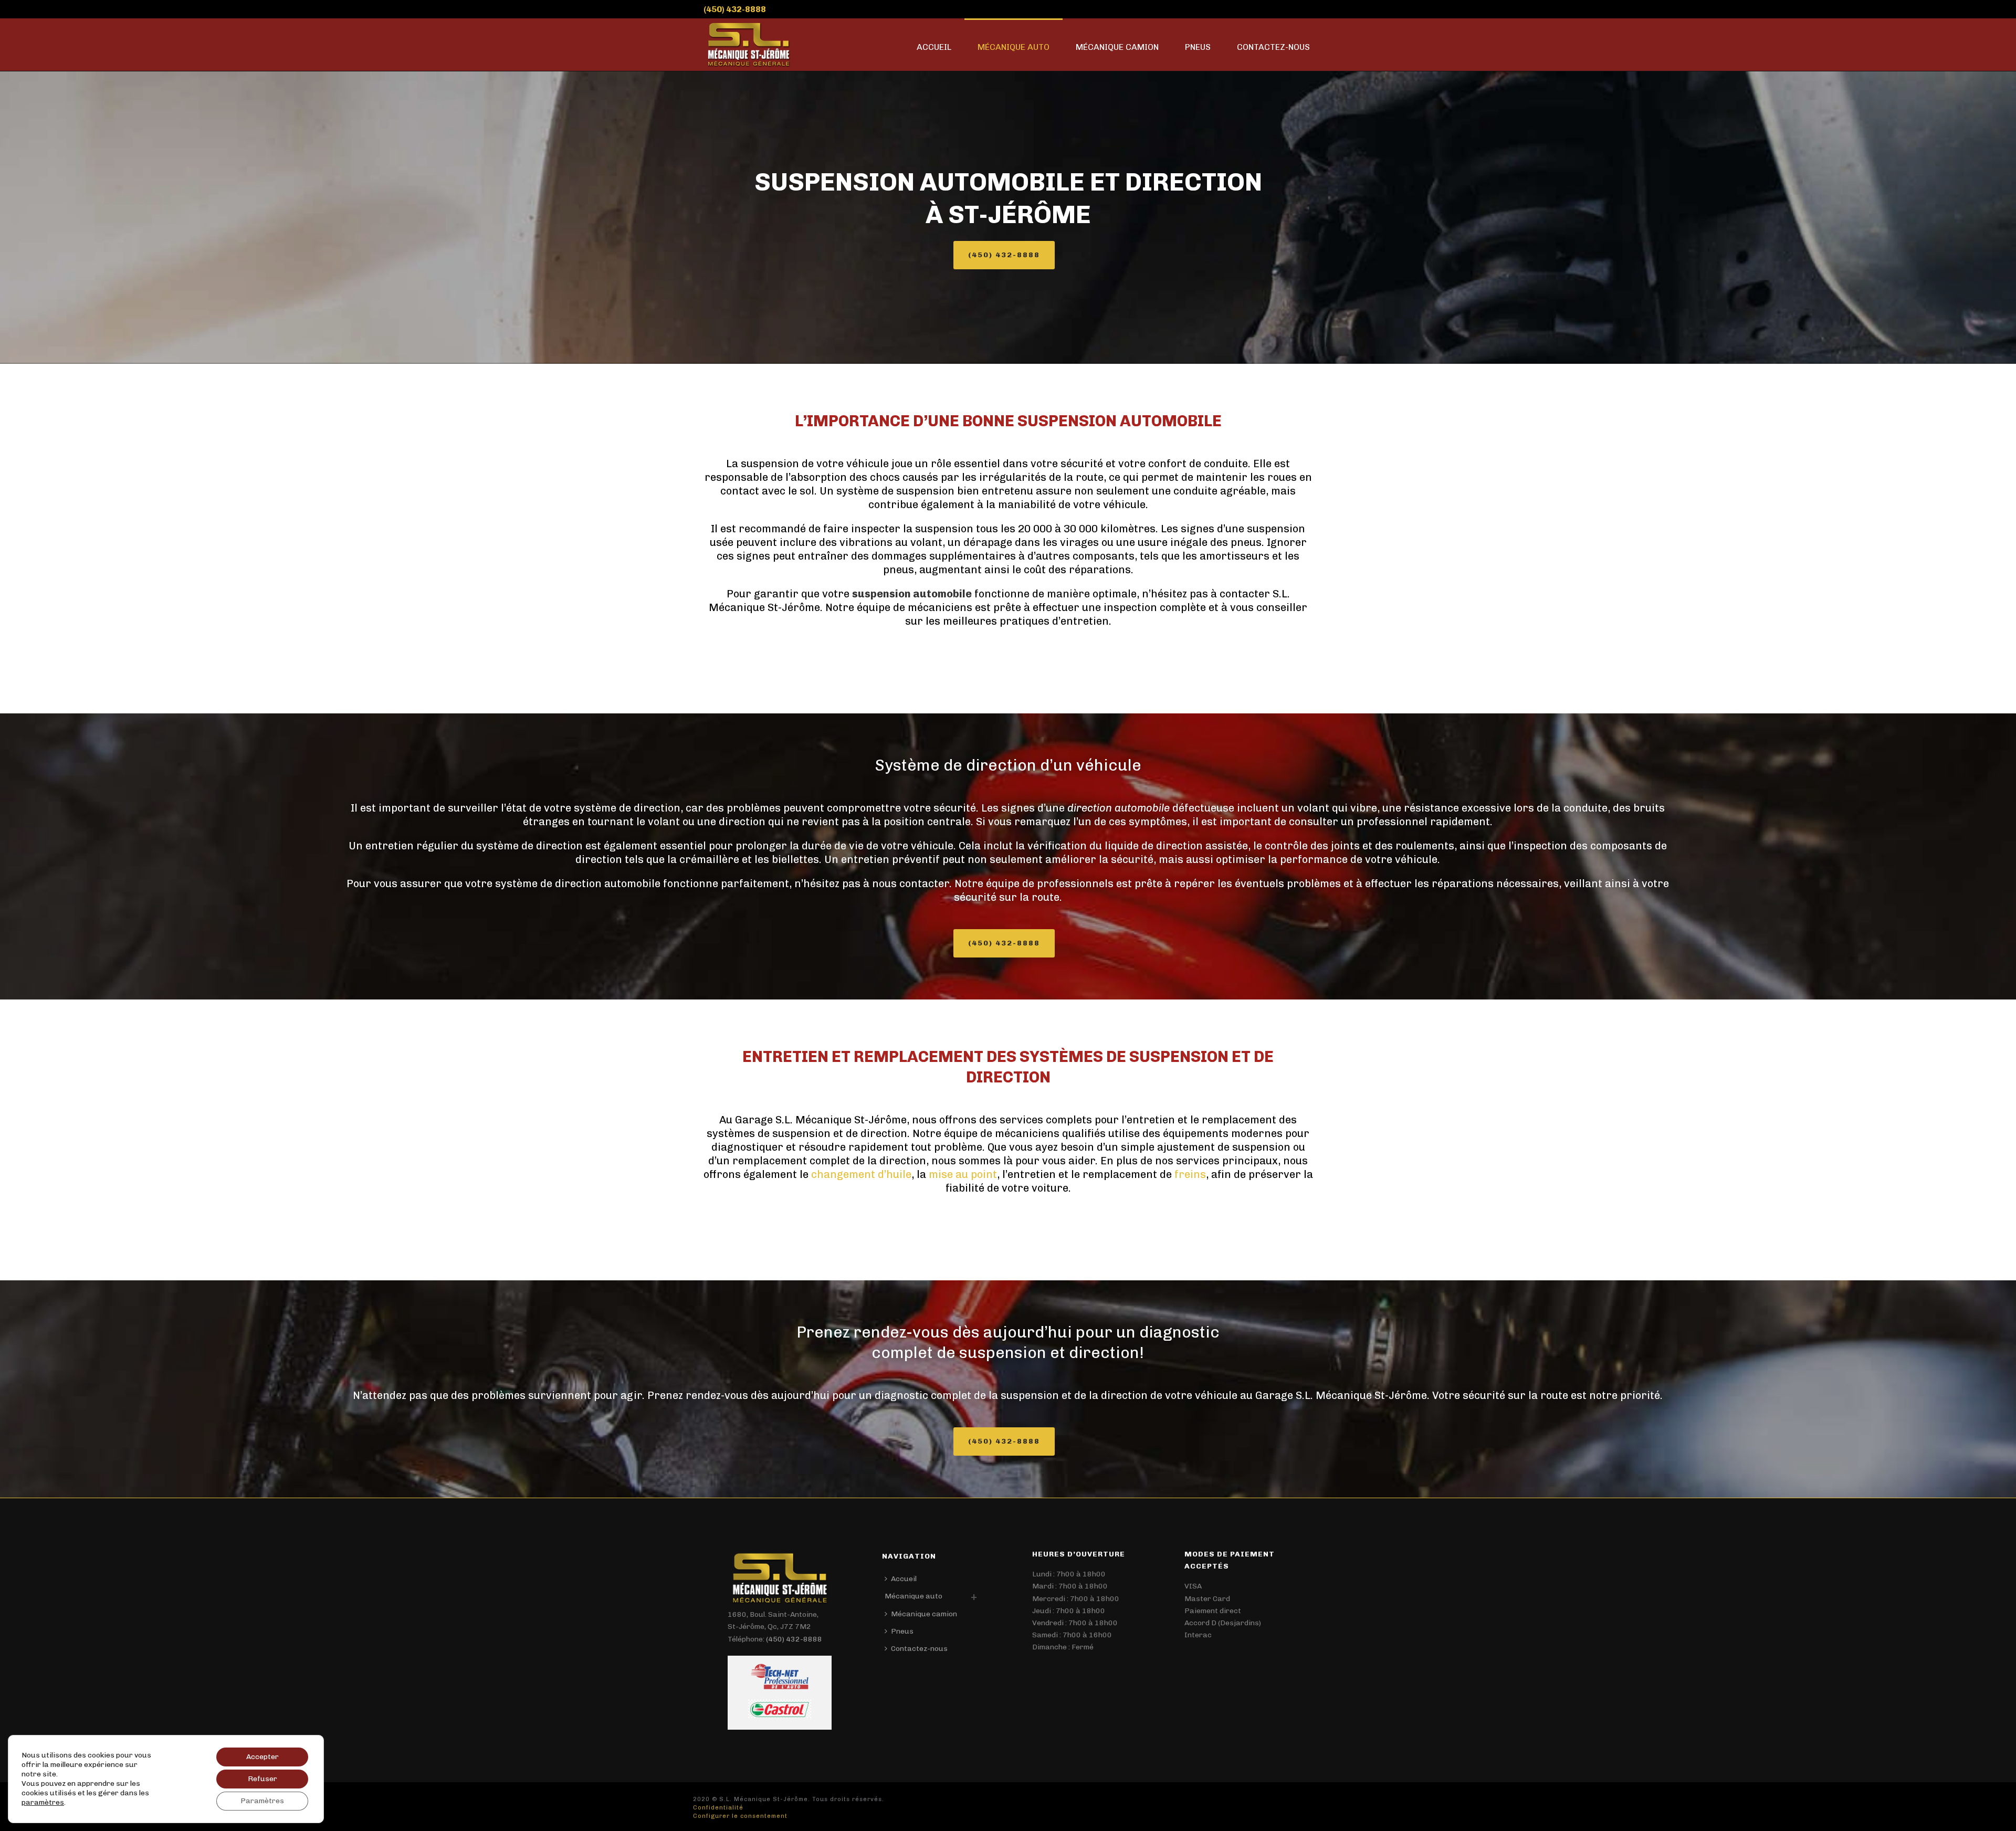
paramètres (43, 1802)
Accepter (262, 1757)
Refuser (262, 1779)
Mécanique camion (1117, 47)
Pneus (1198, 47)
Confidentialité (718, 1808)
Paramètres (262, 1801)
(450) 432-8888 (735, 9)
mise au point (963, 1174)
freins (1190, 1174)
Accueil (934, 47)
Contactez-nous (1273, 47)
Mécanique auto (1014, 47)
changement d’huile (861, 1174)
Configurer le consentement (740, 1816)
